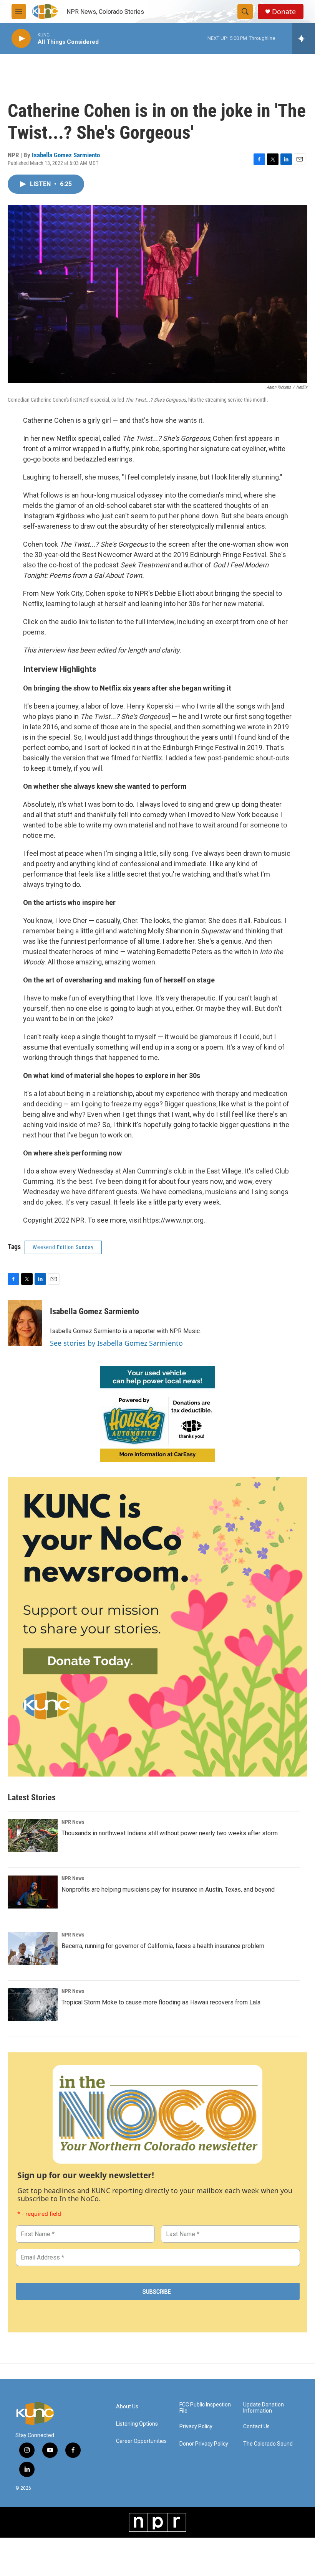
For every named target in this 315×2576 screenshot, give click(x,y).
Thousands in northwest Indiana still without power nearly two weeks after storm (170, 1833)
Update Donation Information (264, 2408)
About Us (127, 2407)
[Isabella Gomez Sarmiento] (25, 1323)
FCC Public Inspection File (205, 2408)
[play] (21, 39)
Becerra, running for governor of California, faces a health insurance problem (163, 1946)
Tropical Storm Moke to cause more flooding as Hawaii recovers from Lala (161, 2002)
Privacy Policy (196, 2427)
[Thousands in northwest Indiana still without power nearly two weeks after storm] (33, 1836)
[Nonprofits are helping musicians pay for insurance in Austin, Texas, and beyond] (33, 1892)
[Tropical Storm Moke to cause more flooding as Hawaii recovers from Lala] (33, 2005)
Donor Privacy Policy (204, 2444)
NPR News (73, 1822)
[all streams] (304, 38)
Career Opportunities (141, 2441)
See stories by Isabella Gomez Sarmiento (116, 1343)
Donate (284, 12)
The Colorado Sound (268, 2444)
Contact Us (256, 2427)
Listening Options (137, 2424)
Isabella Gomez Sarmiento (66, 155)
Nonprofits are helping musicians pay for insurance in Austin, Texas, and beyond (168, 1890)
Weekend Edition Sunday (63, 1247)
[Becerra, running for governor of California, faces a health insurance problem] (33, 1948)
